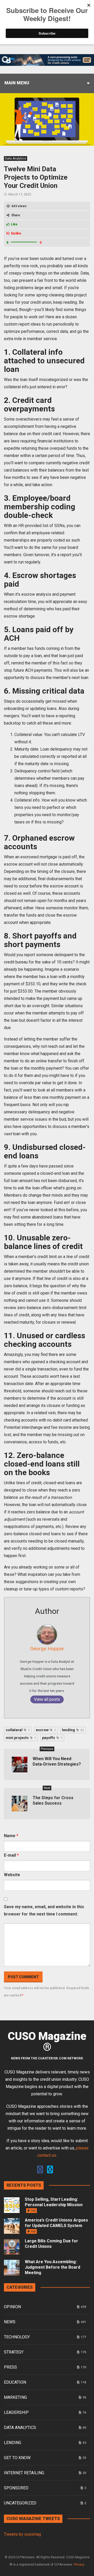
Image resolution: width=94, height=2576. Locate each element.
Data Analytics (16, 158)
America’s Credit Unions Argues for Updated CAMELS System (56, 2225)
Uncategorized (20, 2503)
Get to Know (17, 2458)
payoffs (52, 1738)
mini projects (21, 1738)
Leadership (16, 2412)
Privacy (79, 2565)
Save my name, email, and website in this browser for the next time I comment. (44, 1910)
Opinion (12, 2307)
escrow (46, 1730)
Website (12, 1875)
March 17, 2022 (20, 194)
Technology (17, 2337)
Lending (13, 2443)
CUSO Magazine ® (47, 2042)
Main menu (17, 83)
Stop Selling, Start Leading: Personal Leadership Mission (54, 2205)
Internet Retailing (24, 2473)
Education (15, 2382)
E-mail (11, 1855)
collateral (18, 1730)
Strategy (14, 2352)
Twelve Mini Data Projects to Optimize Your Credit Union (36, 177)
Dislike (16, 233)
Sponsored (16, 2488)
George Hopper (47, 1649)
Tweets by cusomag (22, 2534)
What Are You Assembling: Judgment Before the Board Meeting (52, 2267)
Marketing (15, 2397)
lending (73, 1730)
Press (10, 2367)
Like (14, 224)
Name (11, 1836)
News (10, 2322)
